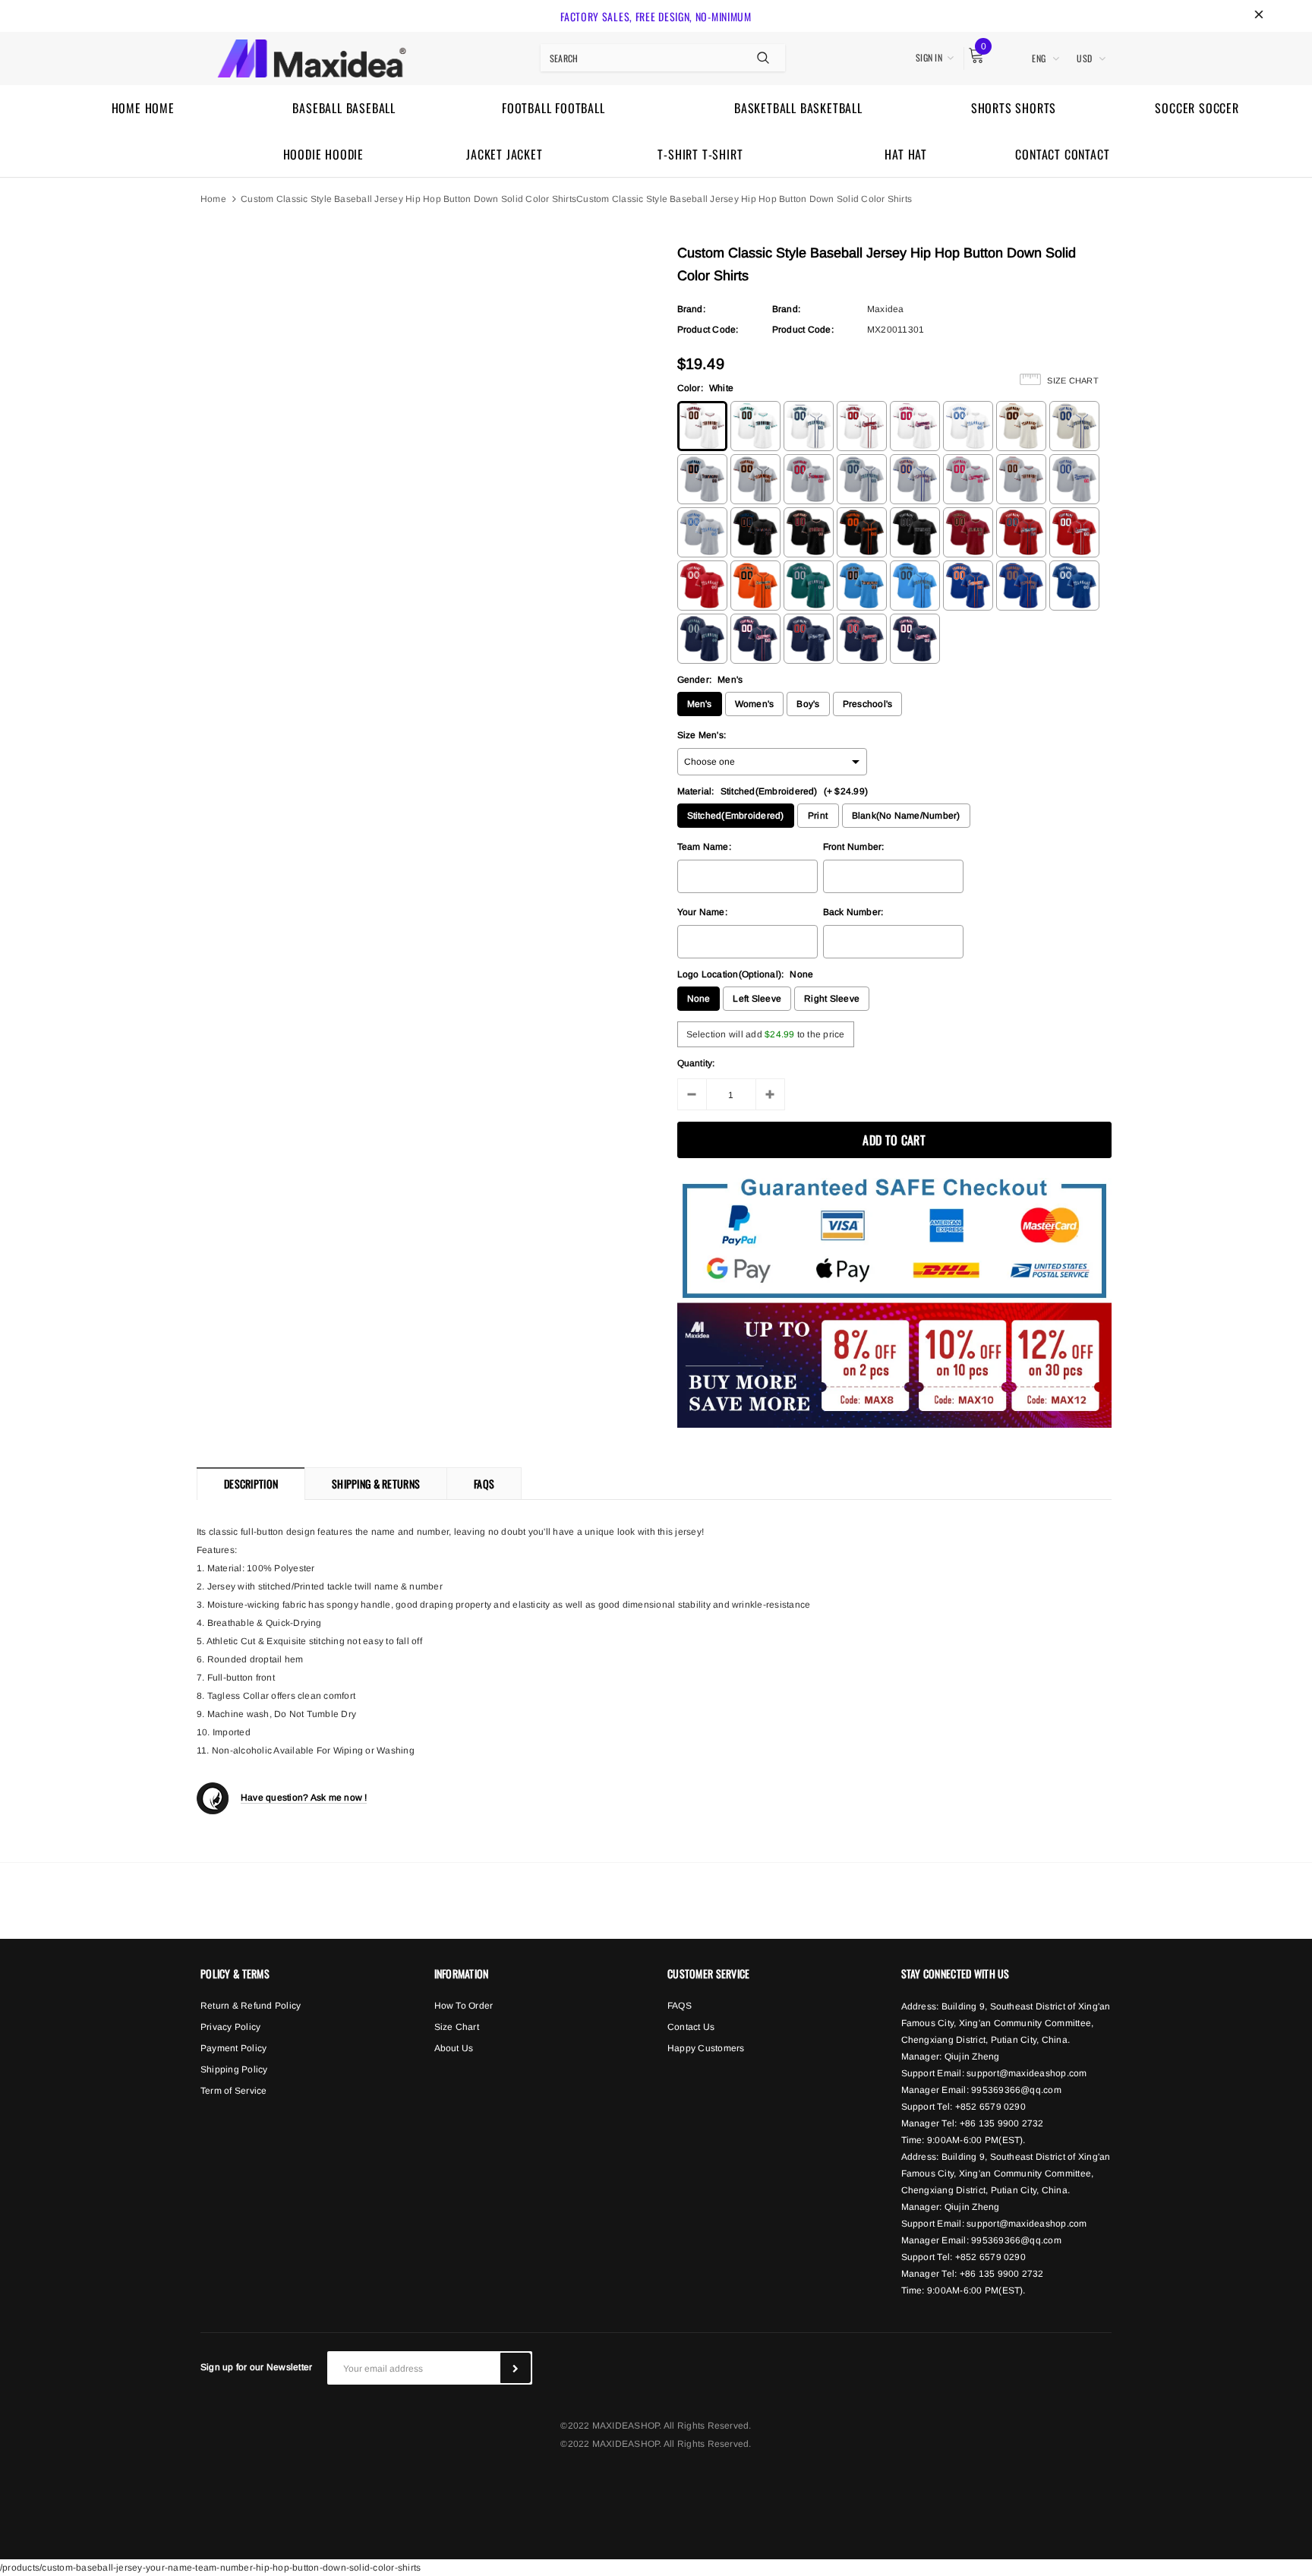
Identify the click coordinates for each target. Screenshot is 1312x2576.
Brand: (691, 309)
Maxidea (886, 309)
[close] (1259, 16)
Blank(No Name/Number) (906, 816)
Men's (700, 704)
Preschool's (868, 704)
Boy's (808, 704)
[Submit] (516, 2368)
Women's (755, 704)
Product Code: (708, 330)
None (699, 999)
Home (213, 199)
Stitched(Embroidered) (736, 816)
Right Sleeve (832, 999)
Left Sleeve (757, 999)
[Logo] (312, 56)
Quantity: (696, 1063)
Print (818, 816)
